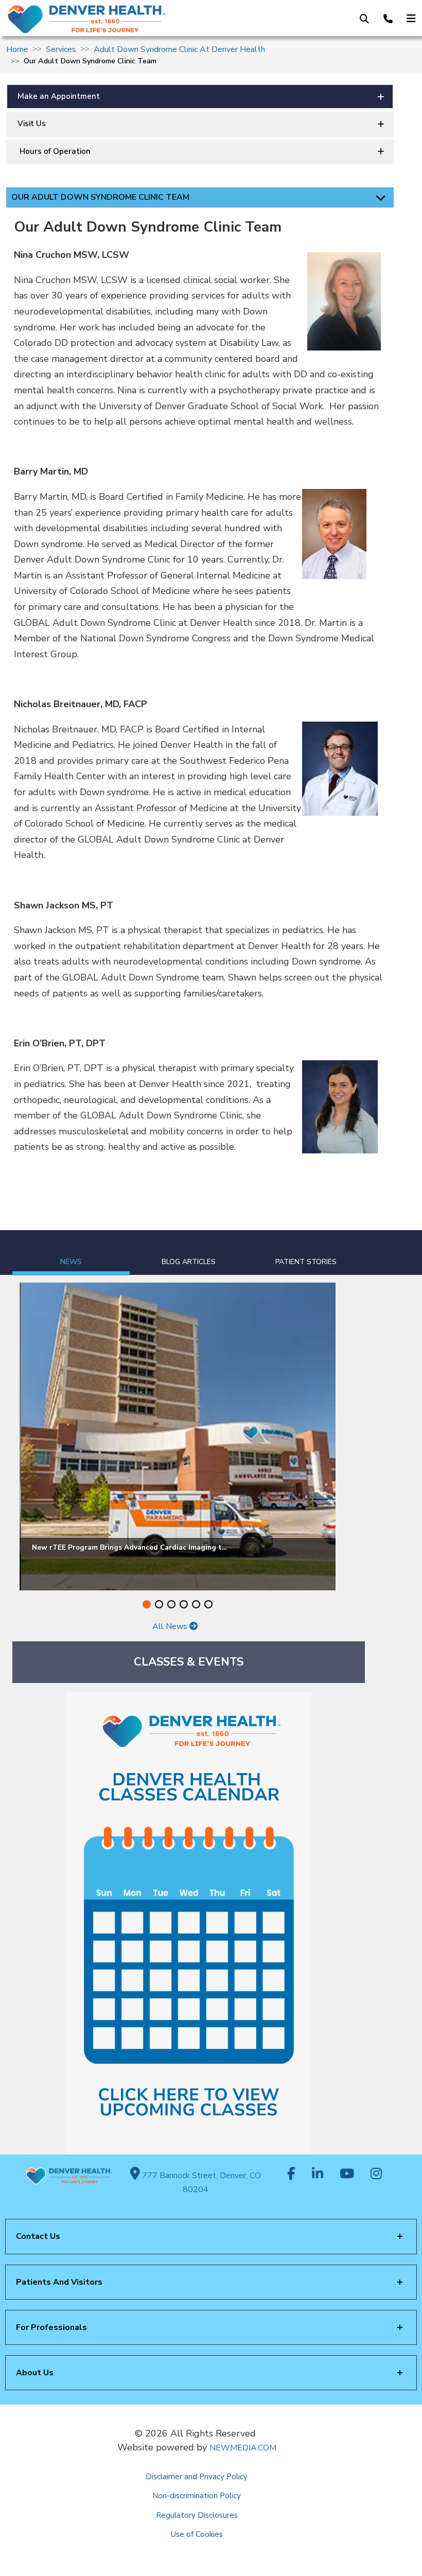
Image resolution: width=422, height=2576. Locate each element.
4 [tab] (184, 1604)
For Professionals (51, 2327)
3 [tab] (171, 1604)
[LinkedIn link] (318, 2175)
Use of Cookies (197, 2534)
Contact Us (38, 2236)
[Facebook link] (291, 2175)
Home (17, 49)
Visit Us (32, 124)
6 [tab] (208, 1604)
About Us (35, 2373)
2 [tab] (159, 1604)
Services (61, 49)
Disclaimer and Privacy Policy (197, 2477)
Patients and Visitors (59, 2282)
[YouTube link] (347, 2175)
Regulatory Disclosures (197, 2515)
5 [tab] (196, 1604)
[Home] (98, 19)
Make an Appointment (59, 96)
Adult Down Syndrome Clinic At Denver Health (179, 49)
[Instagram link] (376, 2175)
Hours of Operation (54, 151)
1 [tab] (147, 1604)
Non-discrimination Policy (197, 2496)
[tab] (71, 1253)
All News (171, 1626)
